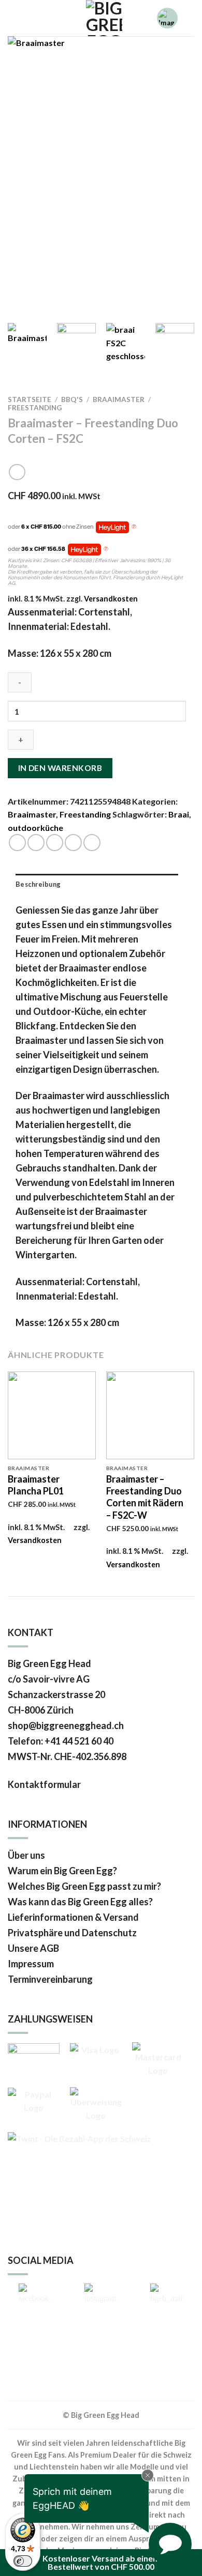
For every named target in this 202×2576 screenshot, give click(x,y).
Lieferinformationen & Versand (73, 1917)
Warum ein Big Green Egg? (62, 1871)
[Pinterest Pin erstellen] (73, 843)
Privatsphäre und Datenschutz (72, 1933)
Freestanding (35, 408)
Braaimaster (119, 399)
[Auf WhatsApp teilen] (17, 843)
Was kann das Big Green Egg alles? (80, 1902)
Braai (179, 814)
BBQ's (72, 399)
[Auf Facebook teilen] (36, 843)
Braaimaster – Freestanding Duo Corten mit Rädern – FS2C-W (145, 1497)
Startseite (30, 399)
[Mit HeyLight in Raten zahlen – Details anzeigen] (134, 527)
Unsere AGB (33, 1948)
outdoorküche (35, 828)
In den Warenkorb (60, 768)
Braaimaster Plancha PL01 (36, 1485)
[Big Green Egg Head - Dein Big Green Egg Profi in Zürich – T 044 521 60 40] (104, 18)
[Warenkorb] (46, 18)
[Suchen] (12, 18)
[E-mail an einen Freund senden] (55, 843)
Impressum (31, 1964)
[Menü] (190, 18)
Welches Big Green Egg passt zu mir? (84, 1886)
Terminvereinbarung (50, 1979)
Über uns (26, 1855)
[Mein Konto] (28, 18)
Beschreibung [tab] (38, 884)
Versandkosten (111, 599)
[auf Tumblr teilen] (92, 843)
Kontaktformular (45, 1784)
